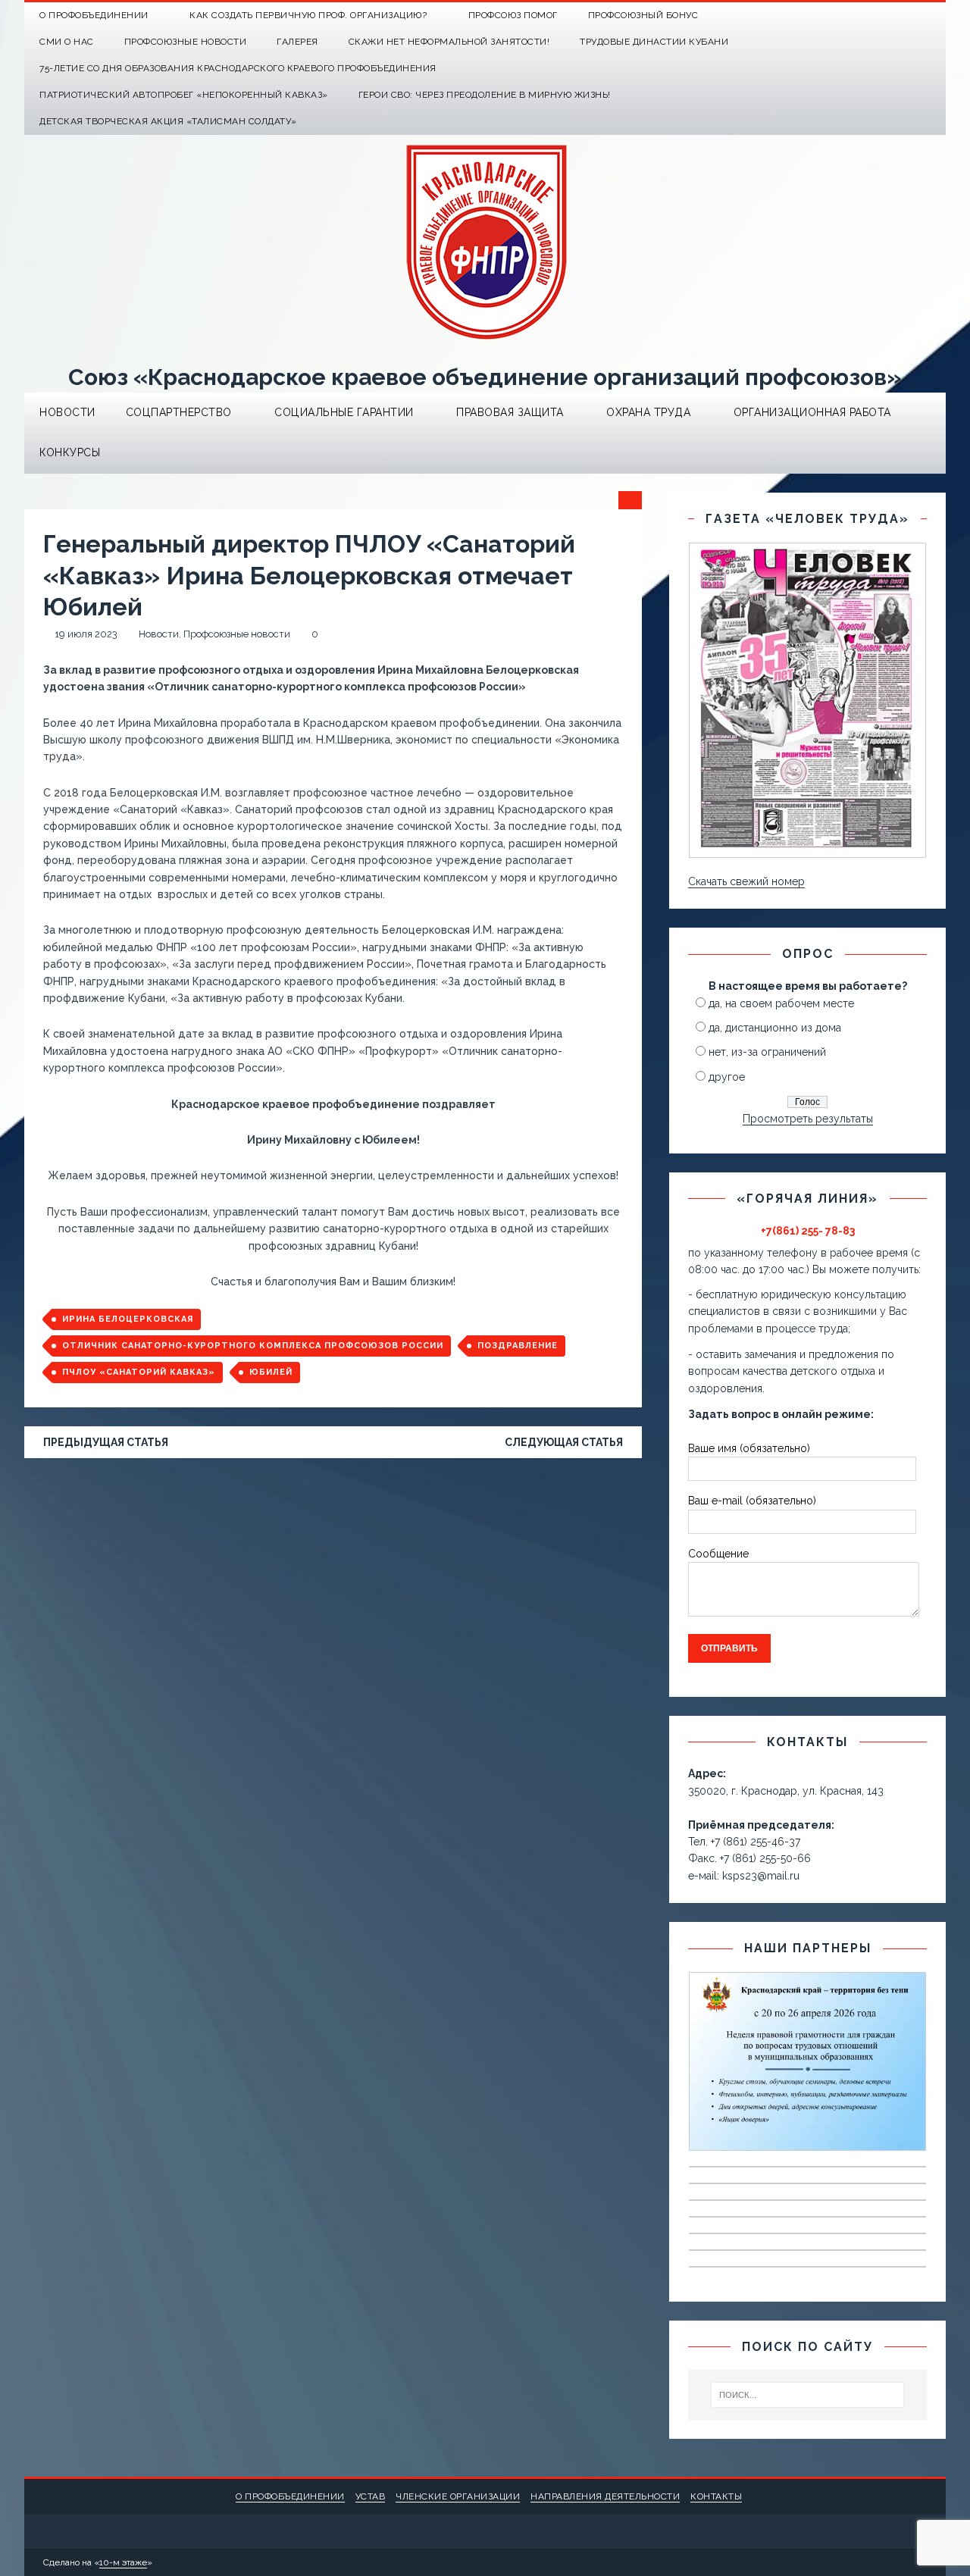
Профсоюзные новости (186, 42)
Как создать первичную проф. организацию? (308, 15)
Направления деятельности (605, 2496)
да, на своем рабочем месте (781, 1003)
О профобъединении (290, 2496)
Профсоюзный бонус (643, 15)
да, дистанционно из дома (775, 1028)
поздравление (518, 1346)
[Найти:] (807, 2395)
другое (727, 1077)
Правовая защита (510, 412)
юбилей (271, 1372)
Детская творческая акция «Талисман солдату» (168, 121)
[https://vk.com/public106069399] (932, 16)
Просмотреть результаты (808, 1119)
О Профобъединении (94, 15)
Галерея (297, 42)
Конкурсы (70, 452)
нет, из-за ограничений (767, 1052)
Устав (371, 2496)
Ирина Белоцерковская (128, 1319)
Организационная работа (812, 412)
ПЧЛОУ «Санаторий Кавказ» (139, 1372)
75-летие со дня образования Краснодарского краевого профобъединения (238, 68)
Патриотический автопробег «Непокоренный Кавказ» (184, 95)
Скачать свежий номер (746, 881)
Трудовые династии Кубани (654, 42)
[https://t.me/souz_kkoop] (903, 16)
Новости (67, 412)
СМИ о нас (67, 42)
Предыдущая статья (106, 1442)
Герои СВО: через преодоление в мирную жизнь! (485, 95)
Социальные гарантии (344, 412)
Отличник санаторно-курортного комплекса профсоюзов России (253, 1346)
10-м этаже (123, 2562)
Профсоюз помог (513, 15)
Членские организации (458, 2496)
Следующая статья (564, 1442)
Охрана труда (648, 412)
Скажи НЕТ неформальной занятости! (449, 42)
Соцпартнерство (179, 412)
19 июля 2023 (86, 634)
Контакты (716, 2496)
